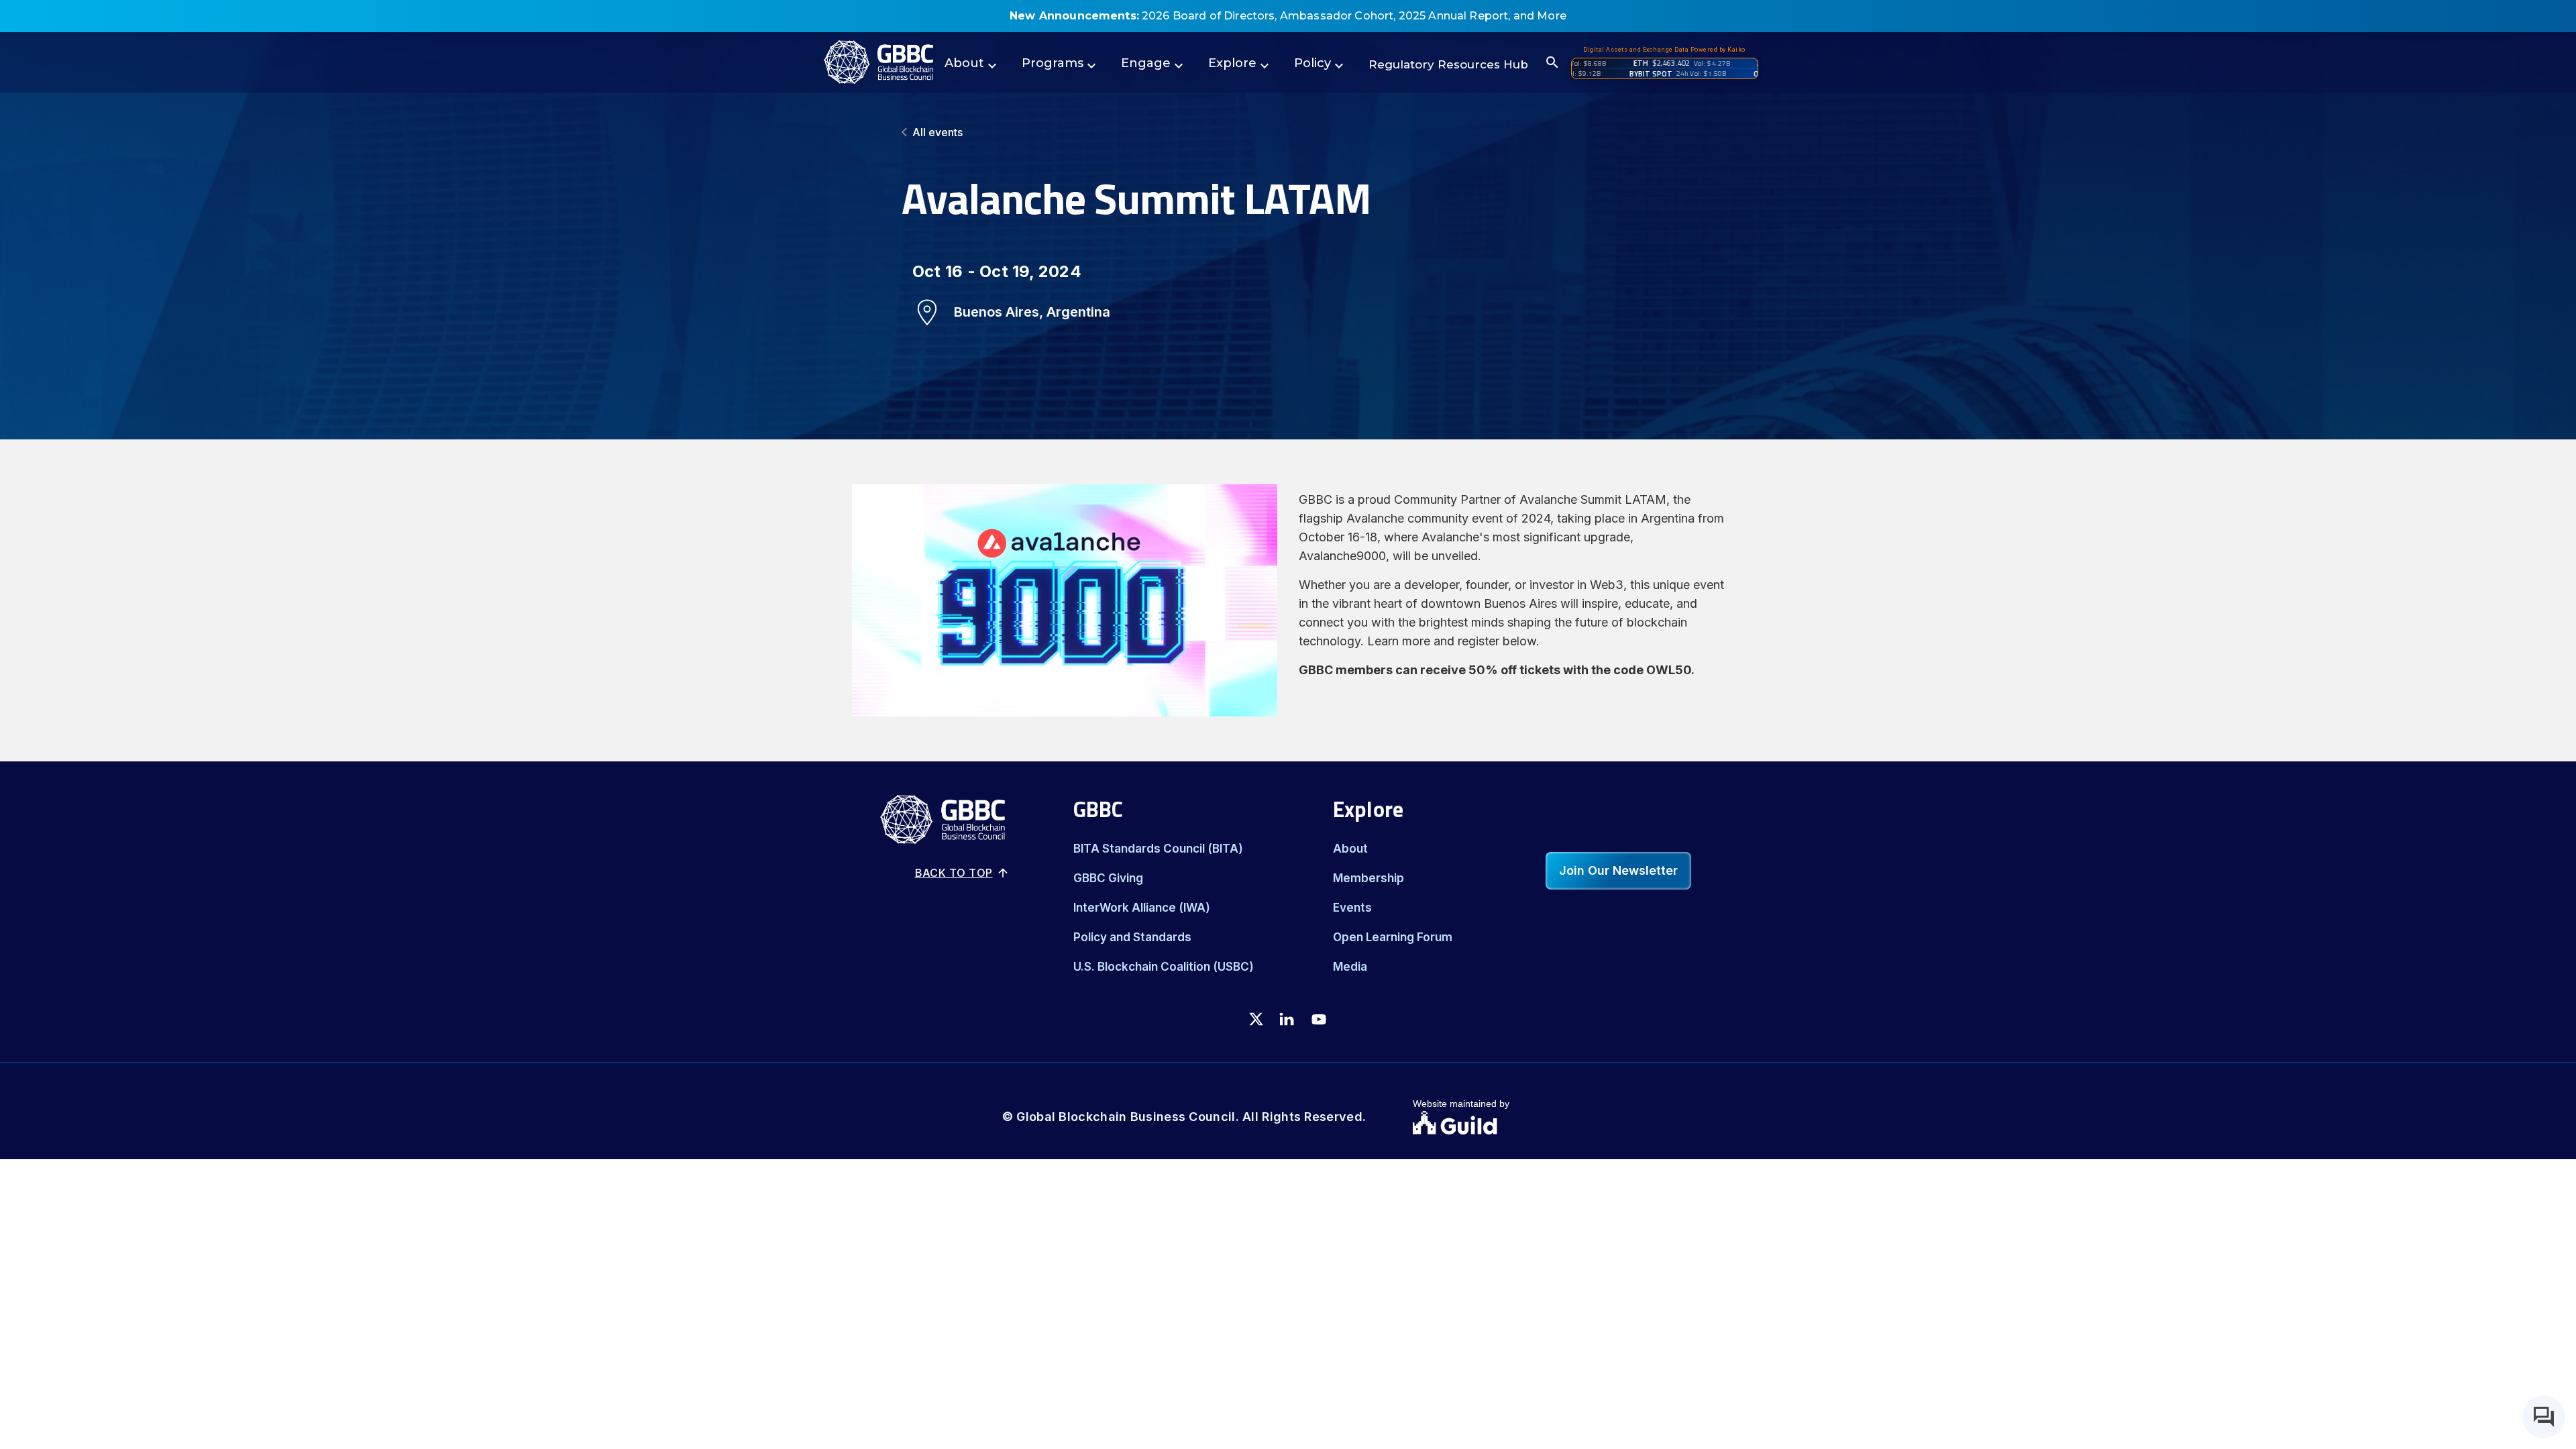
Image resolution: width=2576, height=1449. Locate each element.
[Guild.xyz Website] (1493, 1124)
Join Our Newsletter (1618, 870)
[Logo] (878, 62)
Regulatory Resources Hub (1448, 64)
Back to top (954, 873)
